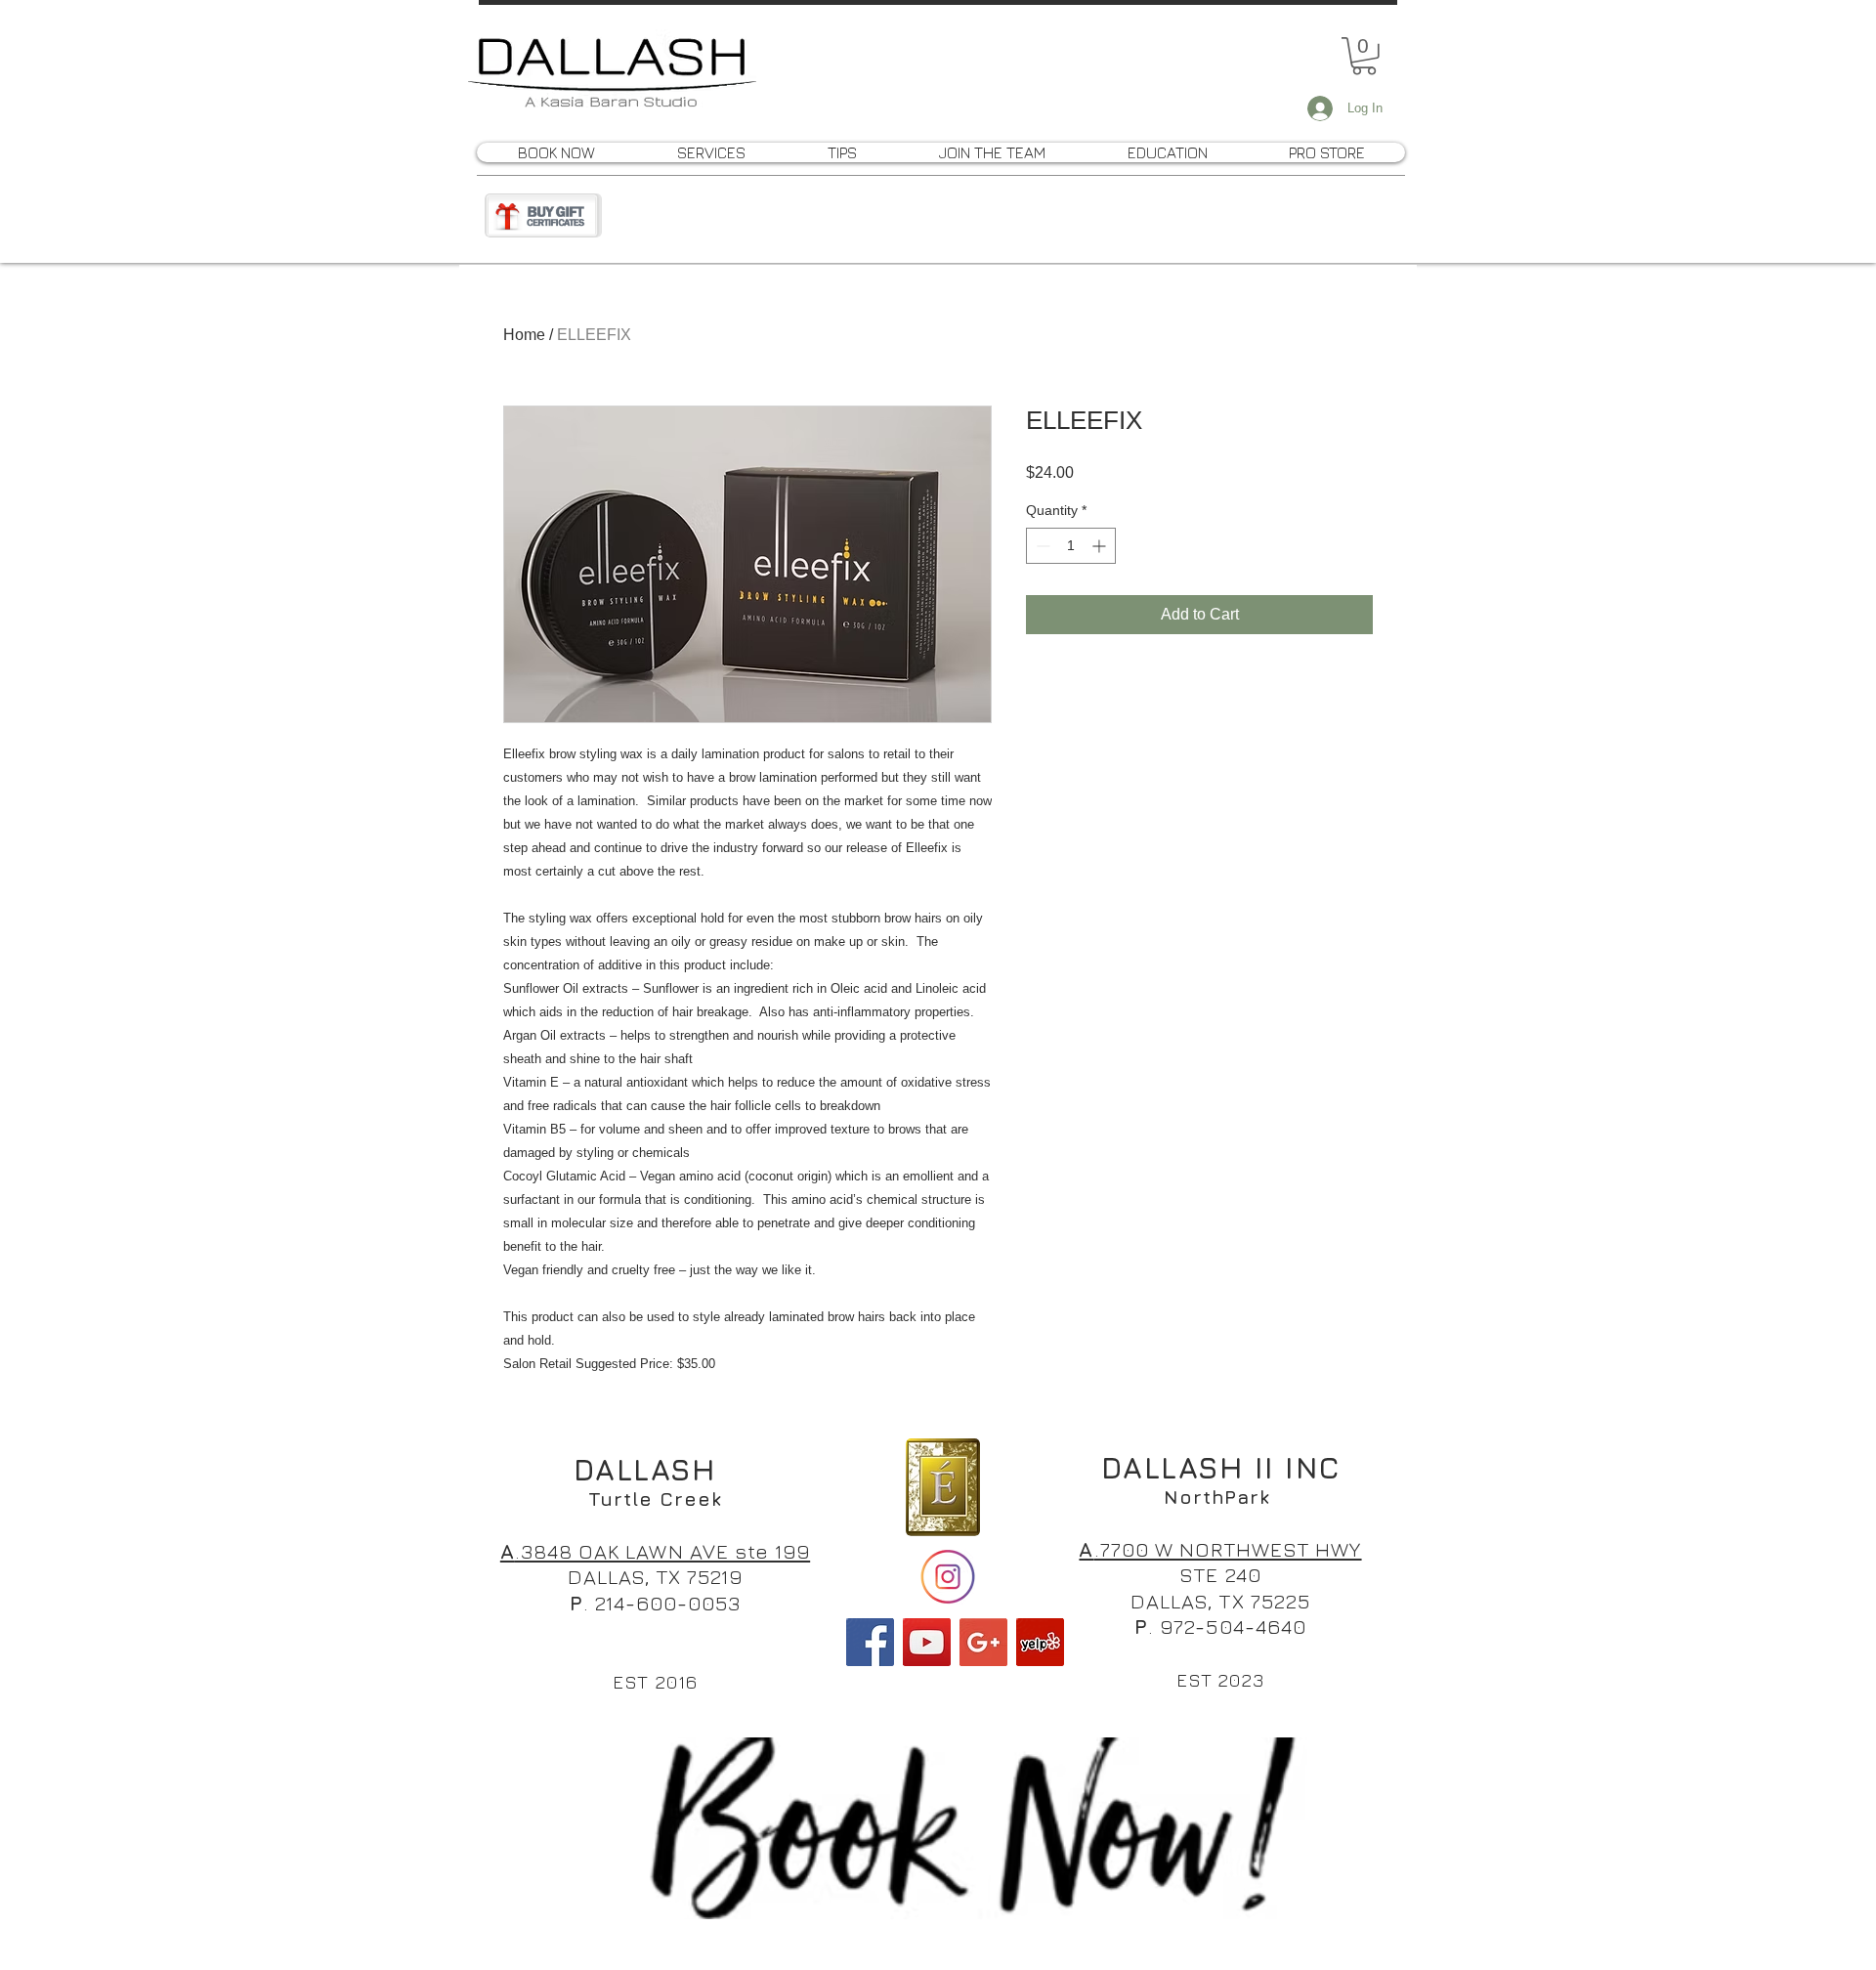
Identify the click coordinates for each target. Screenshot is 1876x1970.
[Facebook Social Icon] (870, 1642)
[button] (1364, 56)
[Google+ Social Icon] (983, 1642)
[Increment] (1101, 546)
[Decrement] (1041, 546)
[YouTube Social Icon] (927, 1642)
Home (524, 335)
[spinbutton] (1071, 546)
